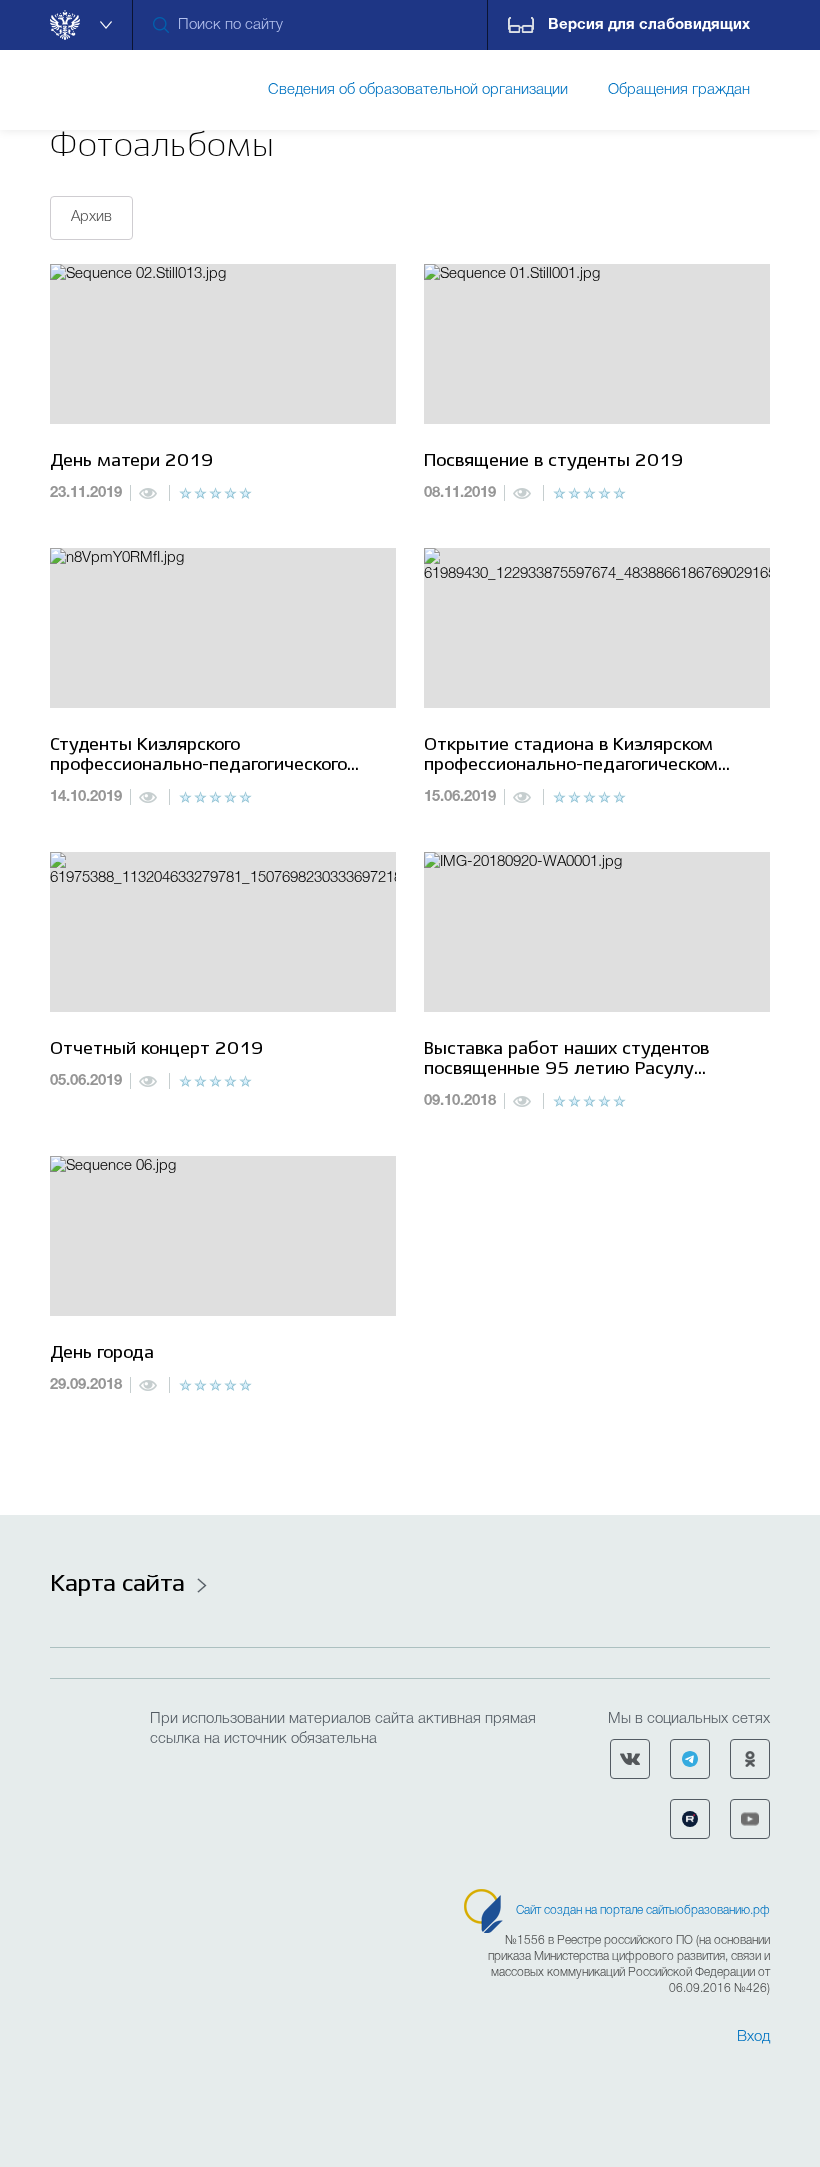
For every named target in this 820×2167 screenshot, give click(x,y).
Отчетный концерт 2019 (156, 1049)
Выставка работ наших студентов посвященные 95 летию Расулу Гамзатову (566, 1060)
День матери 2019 (131, 461)
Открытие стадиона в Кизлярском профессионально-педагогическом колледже (571, 756)
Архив (91, 217)
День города (102, 1353)
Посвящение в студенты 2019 (553, 461)
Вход (753, 2037)
